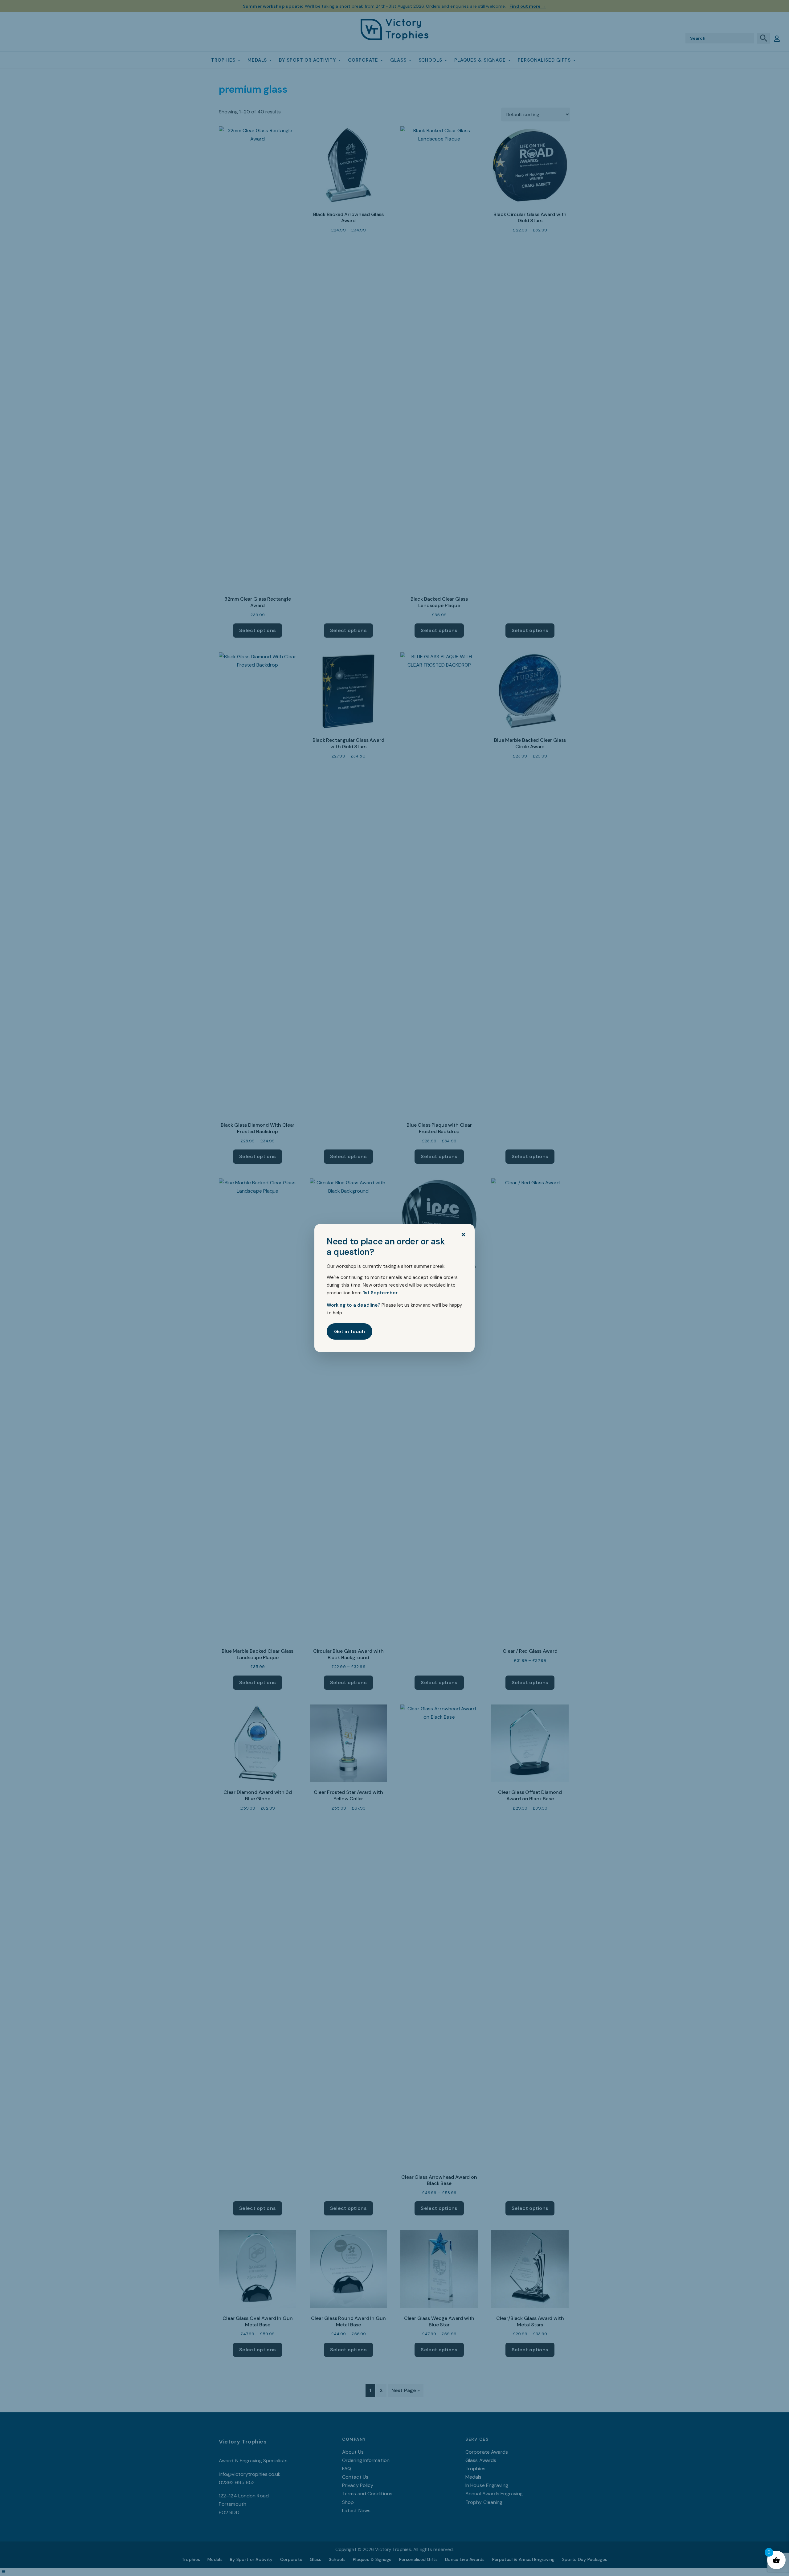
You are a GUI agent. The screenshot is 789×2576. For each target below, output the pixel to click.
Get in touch (350, 1331)
